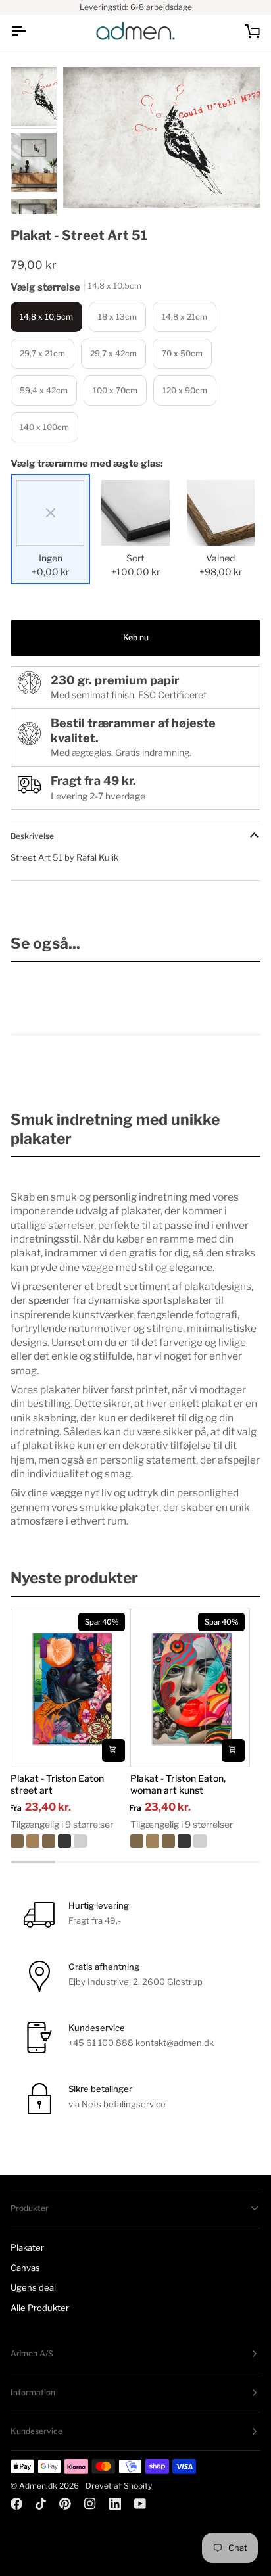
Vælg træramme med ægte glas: (87, 464)
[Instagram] (90, 2504)
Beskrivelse (32, 836)
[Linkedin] (115, 2504)
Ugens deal (33, 2287)
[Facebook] (16, 2504)
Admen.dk (38, 2486)
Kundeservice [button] (37, 2431)
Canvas (25, 2268)
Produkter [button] (30, 2208)
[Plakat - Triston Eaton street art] (70, 1841)
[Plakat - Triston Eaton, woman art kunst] (190, 1841)
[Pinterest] (65, 2504)
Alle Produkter (40, 2308)
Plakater (27, 2247)
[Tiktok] (41, 2504)
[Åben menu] (30, 31)
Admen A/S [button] (32, 2353)
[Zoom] (88, 183)
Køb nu (136, 637)
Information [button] (33, 2392)
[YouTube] (140, 2504)
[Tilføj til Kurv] (113, 1751)
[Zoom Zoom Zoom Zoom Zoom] (162, 137)
